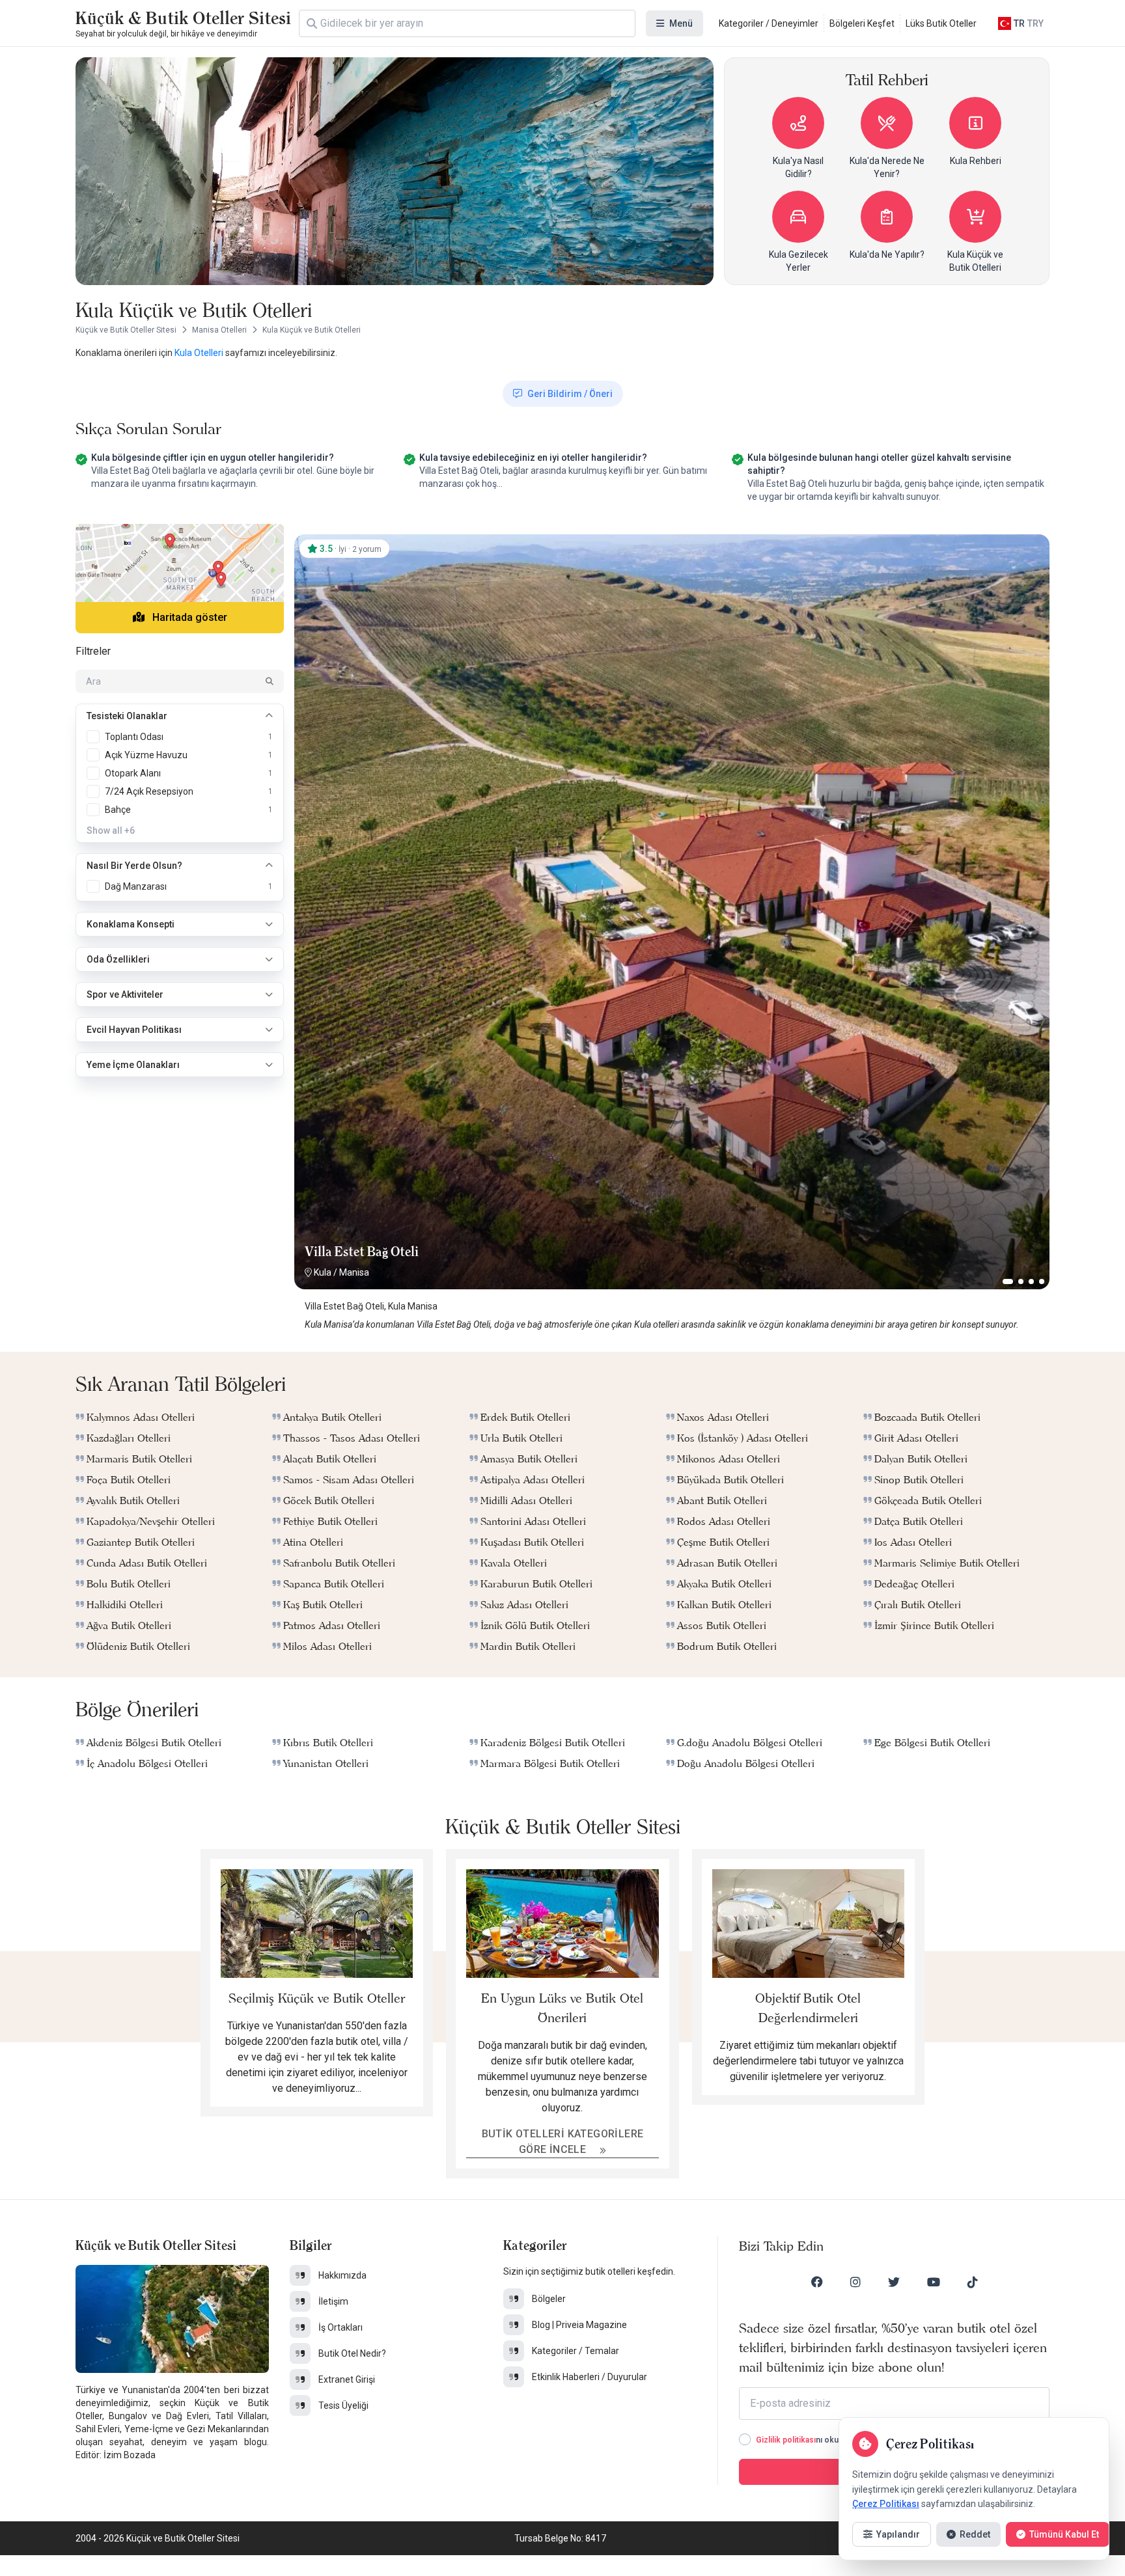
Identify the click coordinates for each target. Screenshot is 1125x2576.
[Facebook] (817, 2282)
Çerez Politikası (886, 2504)
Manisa (354, 1272)
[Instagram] (855, 2282)
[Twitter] (894, 2282)
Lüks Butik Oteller (941, 23)
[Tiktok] (973, 2282)
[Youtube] (934, 2282)
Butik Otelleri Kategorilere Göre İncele (563, 2142)
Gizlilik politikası (786, 2440)
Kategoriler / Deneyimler (769, 23)
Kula (323, 1272)
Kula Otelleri (199, 353)
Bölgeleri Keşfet (862, 23)
